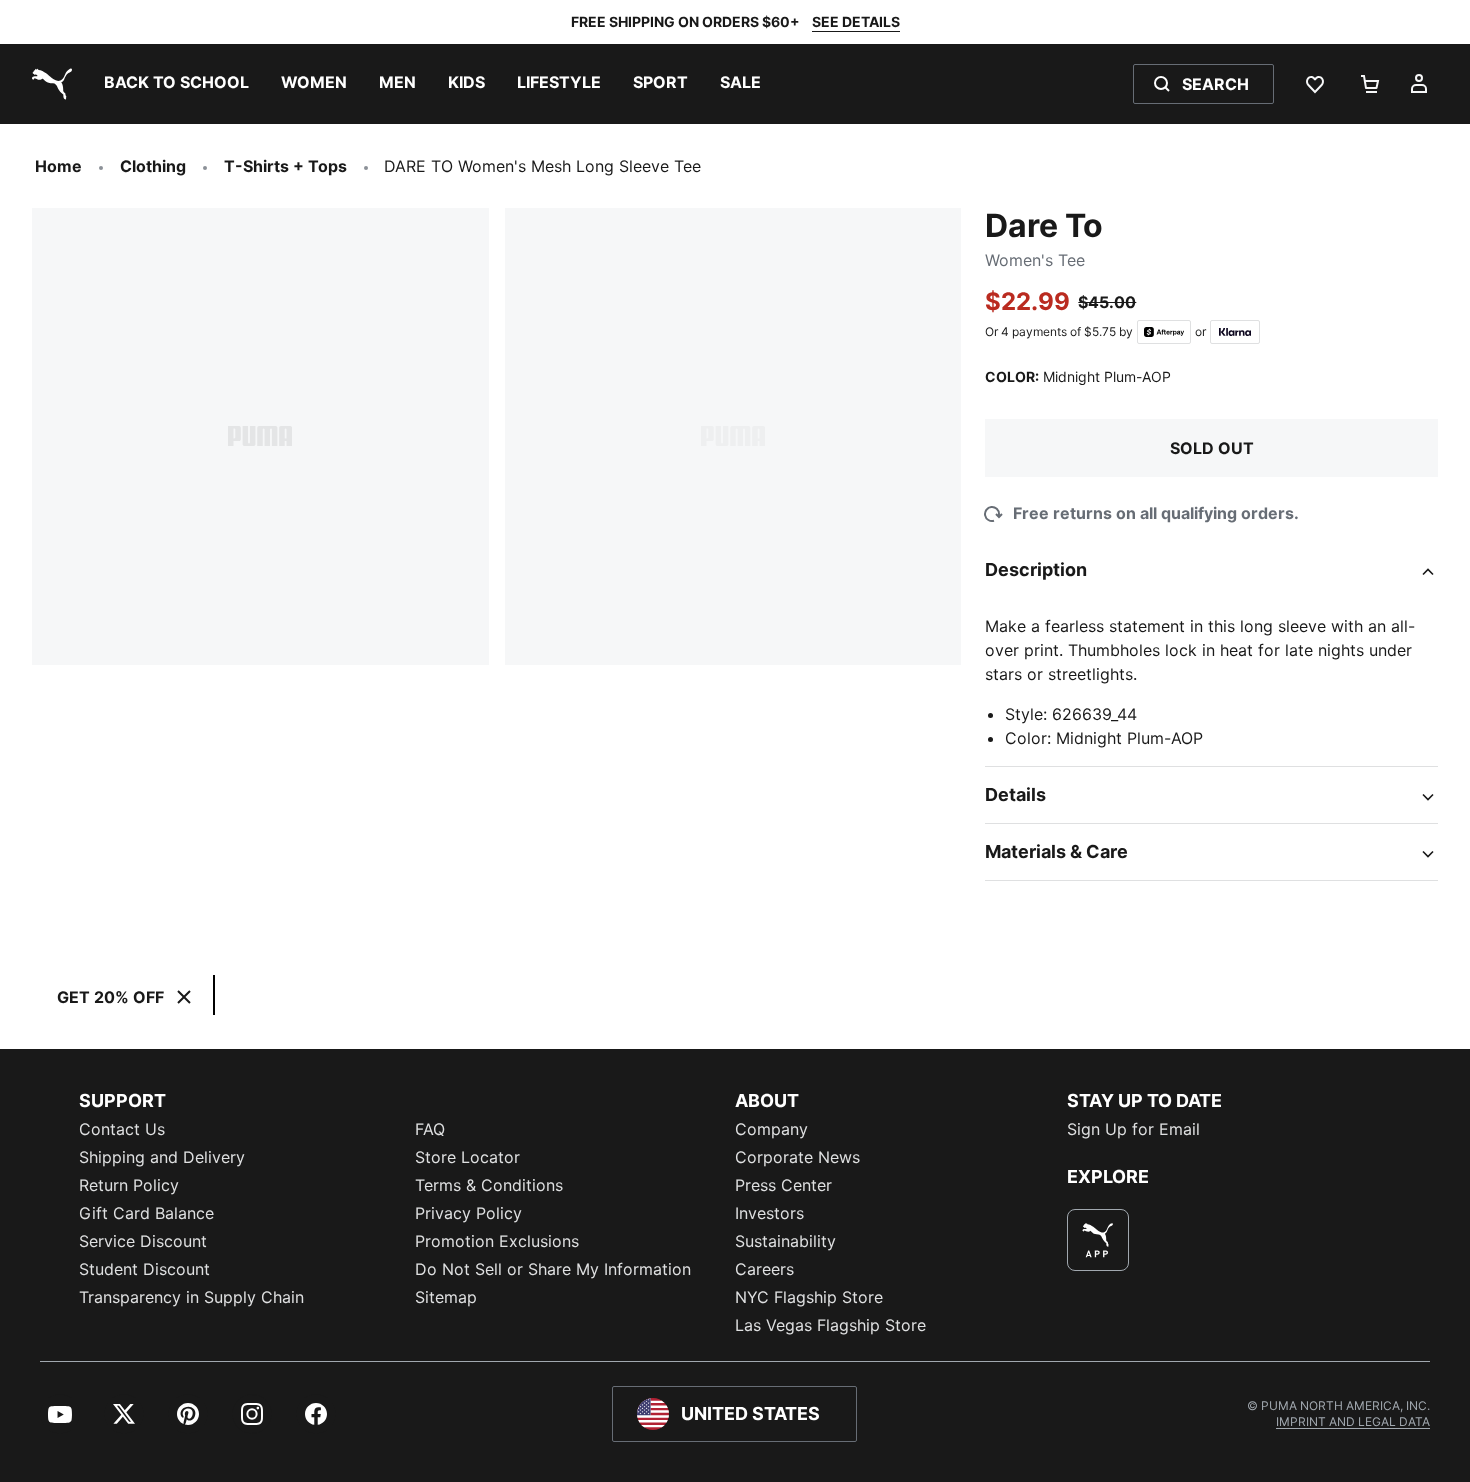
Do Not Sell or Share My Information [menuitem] (553, 1269)
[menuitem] (176, 84)
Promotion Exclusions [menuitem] (497, 1241)
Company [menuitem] (771, 1129)
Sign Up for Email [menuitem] (1133, 1129)
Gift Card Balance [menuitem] (146, 1213)
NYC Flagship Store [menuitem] (809, 1297)
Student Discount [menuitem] (144, 1269)
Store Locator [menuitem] (467, 1157)
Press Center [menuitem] (783, 1185)
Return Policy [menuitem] (129, 1185)
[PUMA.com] (48, 84)
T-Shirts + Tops (285, 166)
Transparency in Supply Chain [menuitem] (191, 1297)
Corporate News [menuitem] (797, 1157)
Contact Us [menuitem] (122, 1129)
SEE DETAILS (856, 21)
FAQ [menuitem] (430, 1129)
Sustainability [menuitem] (785, 1241)
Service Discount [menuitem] (143, 1241)
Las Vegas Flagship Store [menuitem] (830, 1325)
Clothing (153, 166)
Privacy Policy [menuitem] (468, 1213)
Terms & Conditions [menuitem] (489, 1185)
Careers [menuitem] (764, 1269)
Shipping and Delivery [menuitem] (162, 1157)
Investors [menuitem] (769, 1213)
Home (58, 166)
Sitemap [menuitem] (446, 1297)
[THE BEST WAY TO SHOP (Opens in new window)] (1098, 1240)
